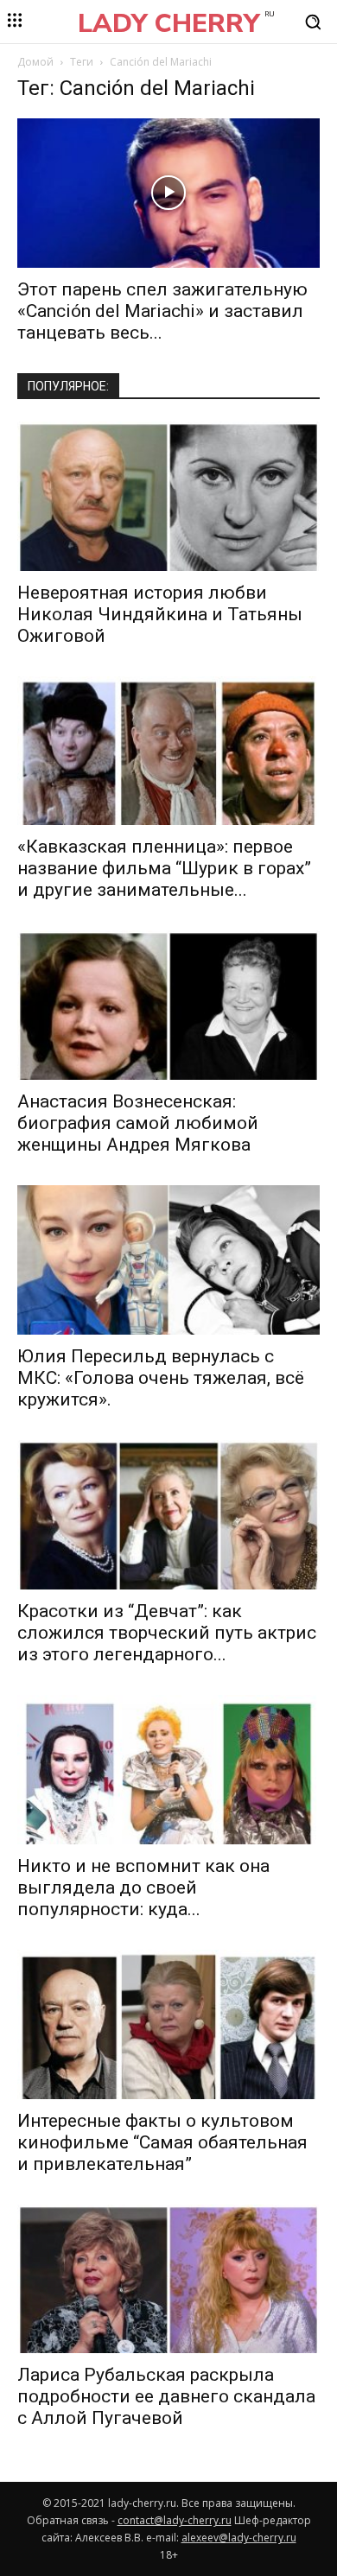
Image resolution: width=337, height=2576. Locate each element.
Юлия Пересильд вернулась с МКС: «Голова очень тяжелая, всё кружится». (161, 1378)
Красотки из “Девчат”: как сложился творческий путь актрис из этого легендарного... (167, 1633)
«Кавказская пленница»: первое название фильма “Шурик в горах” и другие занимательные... (164, 868)
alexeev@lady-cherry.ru (239, 2538)
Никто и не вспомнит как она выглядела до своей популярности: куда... (143, 1888)
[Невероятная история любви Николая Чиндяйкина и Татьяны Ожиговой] (168, 496)
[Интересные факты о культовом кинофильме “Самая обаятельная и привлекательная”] (168, 2024)
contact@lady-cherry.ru (175, 2520)
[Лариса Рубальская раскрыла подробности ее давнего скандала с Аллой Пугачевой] (168, 2279)
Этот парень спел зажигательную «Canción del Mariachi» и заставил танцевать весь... (162, 311)
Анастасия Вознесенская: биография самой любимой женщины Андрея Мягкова (138, 1123)
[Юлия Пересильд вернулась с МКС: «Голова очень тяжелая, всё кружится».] (168, 1260)
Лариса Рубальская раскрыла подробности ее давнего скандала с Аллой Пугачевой (166, 2396)
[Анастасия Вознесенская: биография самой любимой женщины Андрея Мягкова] (168, 1005)
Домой (35, 62)
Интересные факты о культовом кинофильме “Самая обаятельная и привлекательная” (162, 2142)
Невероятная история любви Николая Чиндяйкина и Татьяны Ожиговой (160, 614)
